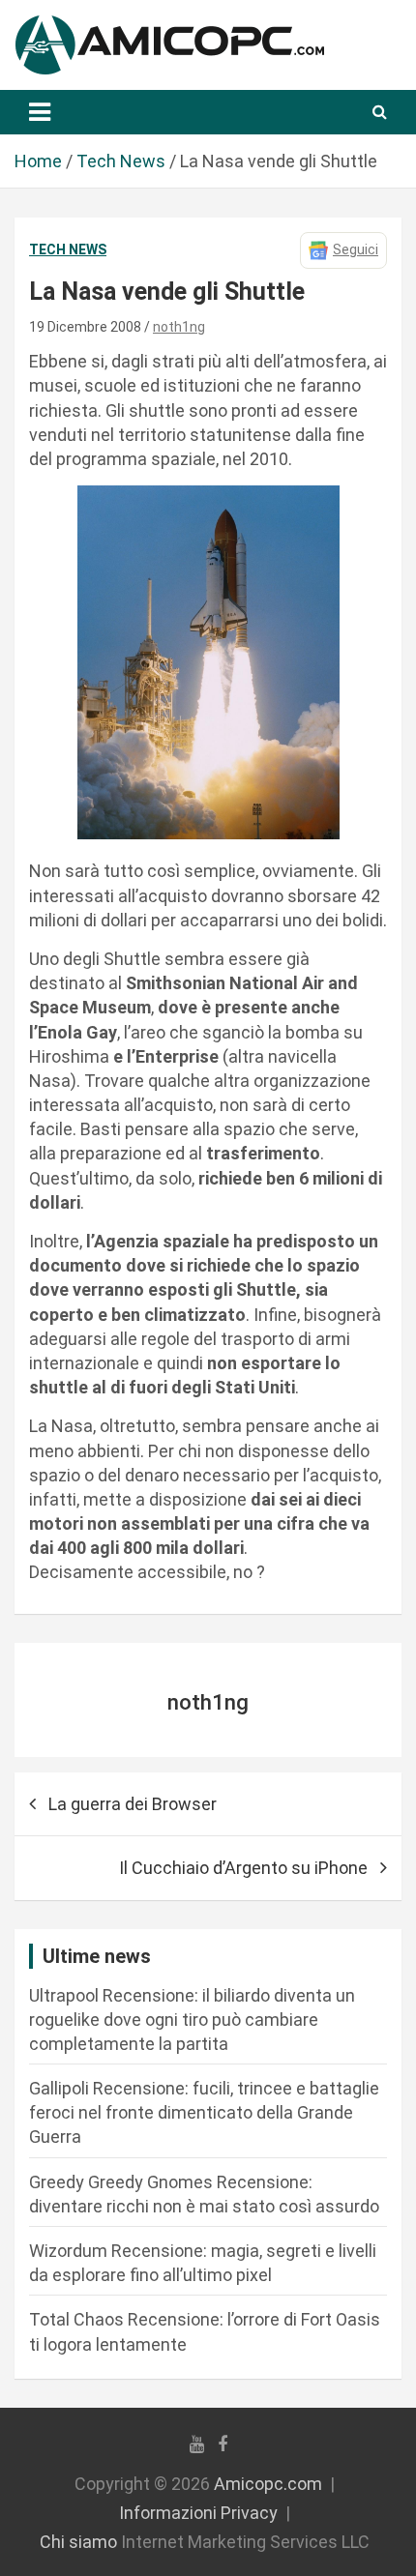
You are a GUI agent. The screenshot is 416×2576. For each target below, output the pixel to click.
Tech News (68, 249)
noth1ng (179, 327)
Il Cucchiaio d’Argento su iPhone (243, 1868)
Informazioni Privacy (198, 2513)
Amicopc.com (268, 2484)
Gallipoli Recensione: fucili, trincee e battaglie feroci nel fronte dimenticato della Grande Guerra (204, 2112)
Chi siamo (78, 2542)
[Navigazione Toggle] (40, 112)
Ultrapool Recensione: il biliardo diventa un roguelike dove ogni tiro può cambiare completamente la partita (192, 2020)
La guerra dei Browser (133, 1804)
